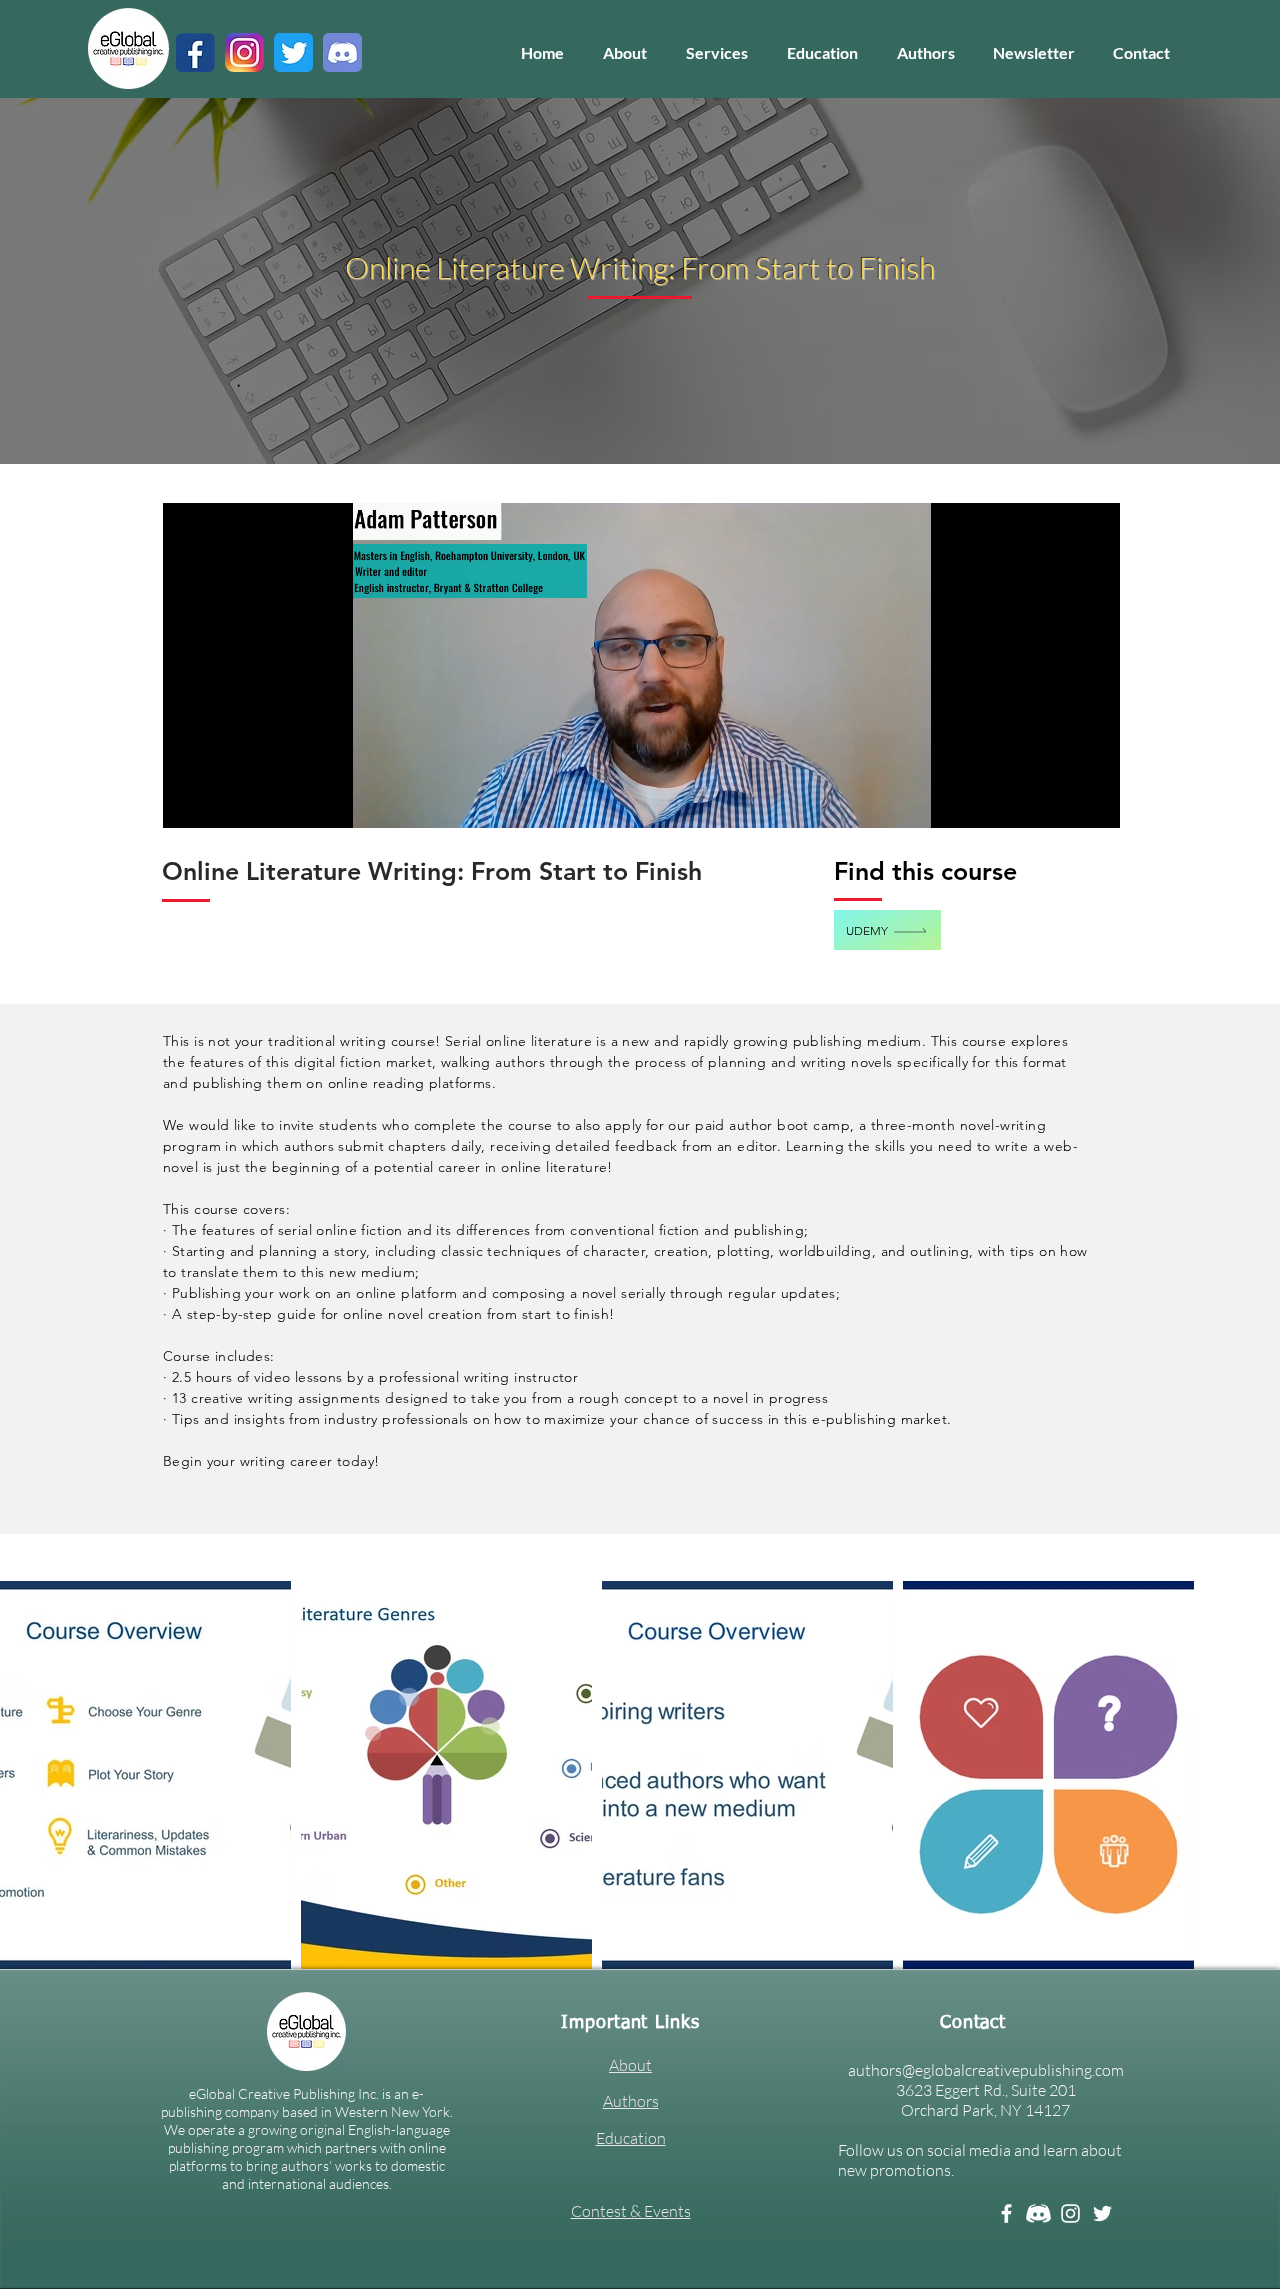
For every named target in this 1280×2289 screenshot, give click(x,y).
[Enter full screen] (1093, 801)
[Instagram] (1070, 2213)
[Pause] (189, 801)
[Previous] (111, 281)
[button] (716, 53)
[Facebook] (1006, 2213)
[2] (342, 52)
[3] (244, 52)
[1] (195, 52)
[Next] (1169, 281)
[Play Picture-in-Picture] (1059, 801)
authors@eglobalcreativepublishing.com (986, 2070)
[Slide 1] (640, 424)
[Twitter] (1102, 2213)
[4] (293, 52)
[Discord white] (1038, 2213)
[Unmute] (223, 801)
